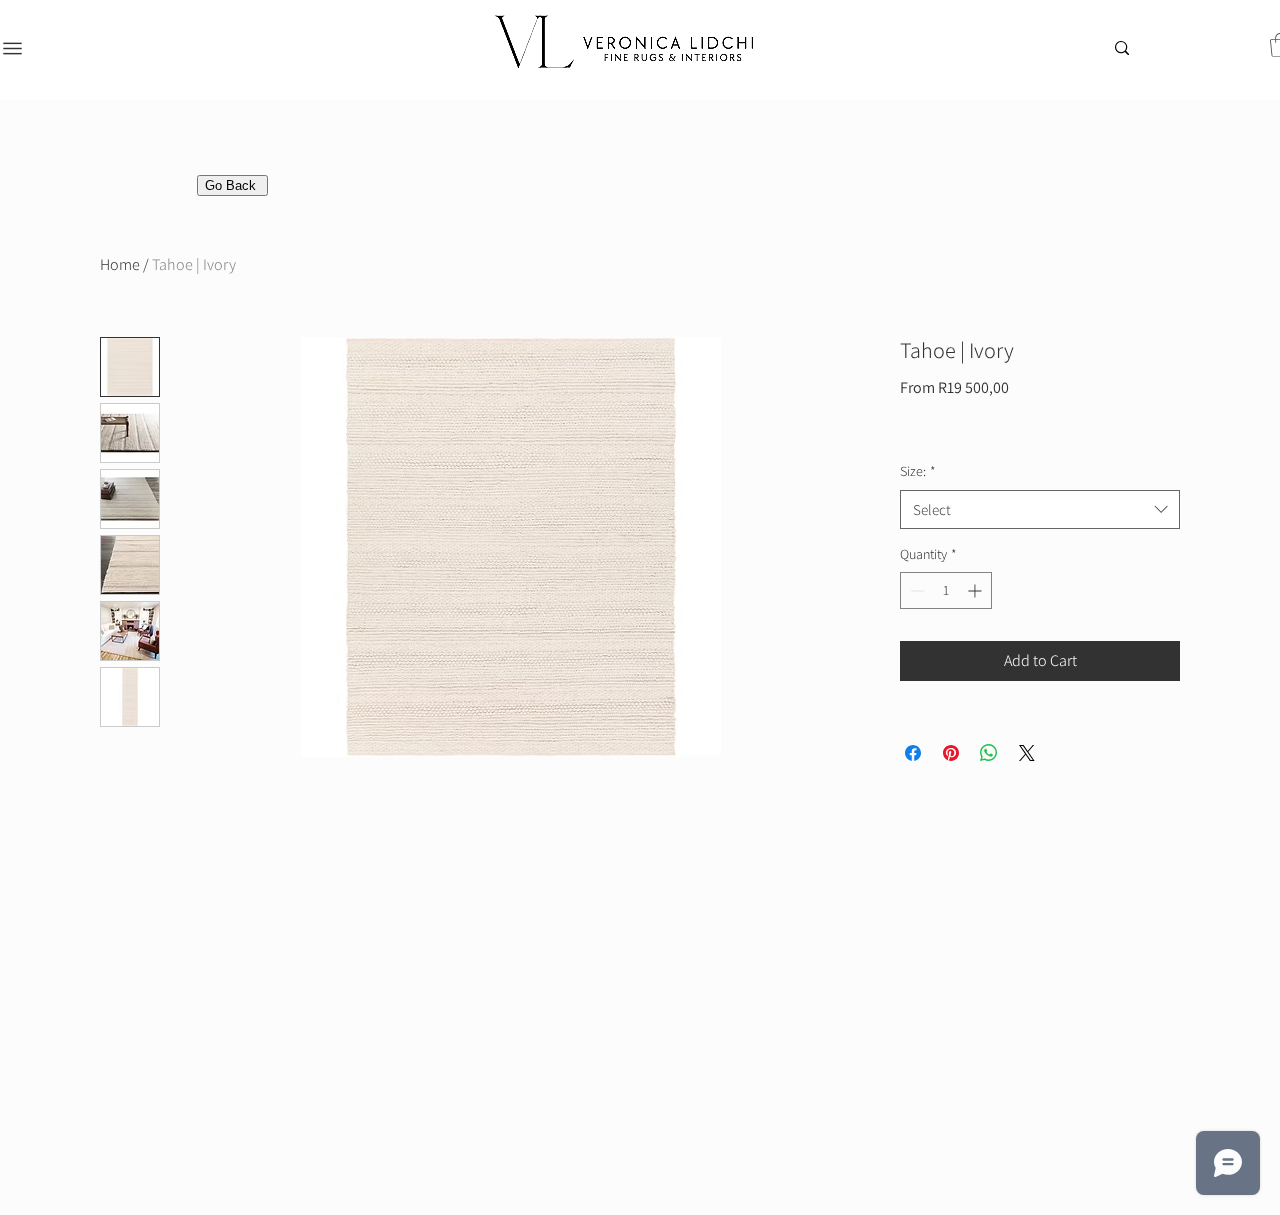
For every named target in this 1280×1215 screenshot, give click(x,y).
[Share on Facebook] (913, 753)
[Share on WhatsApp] (989, 753)
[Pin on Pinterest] (951, 753)
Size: (918, 471)
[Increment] (976, 590)
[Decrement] (915, 590)
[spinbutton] (946, 590)
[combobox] (1040, 509)
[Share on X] (1027, 753)
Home (120, 264)
